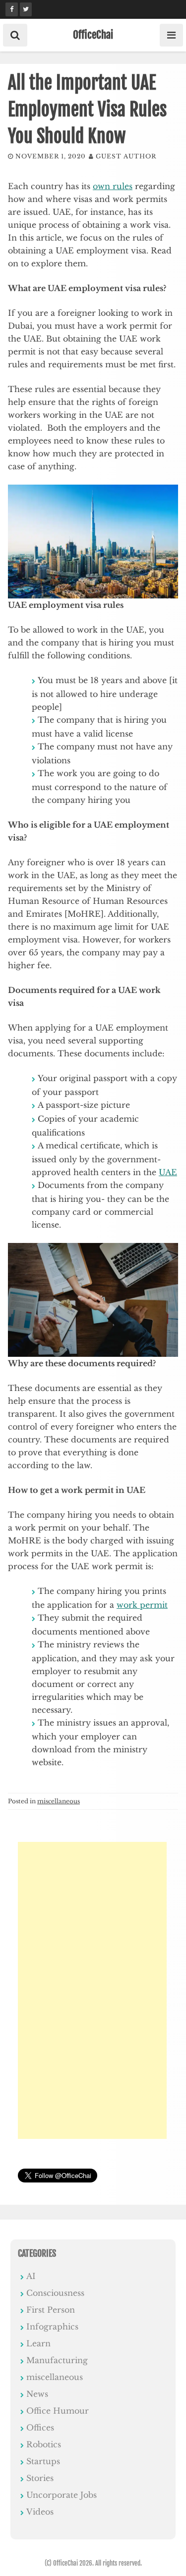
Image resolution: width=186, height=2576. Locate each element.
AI (31, 2276)
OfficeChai (93, 35)
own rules (113, 186)
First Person (51, 2310)
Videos (40, 2512)
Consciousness (55, 2293)
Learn (38, 2343)
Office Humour (58, 2411)
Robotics (44, 2444)
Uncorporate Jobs (62, 2495)
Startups (43, 2461)
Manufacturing (57, 2360)
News (37, 2394)
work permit (142, 1605)
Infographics (52, 2327)
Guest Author (126, 156)
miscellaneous (59, 1801)
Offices (40, 2427)
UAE (168, 1172)
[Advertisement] (92, 1990)
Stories (40, 2478)
